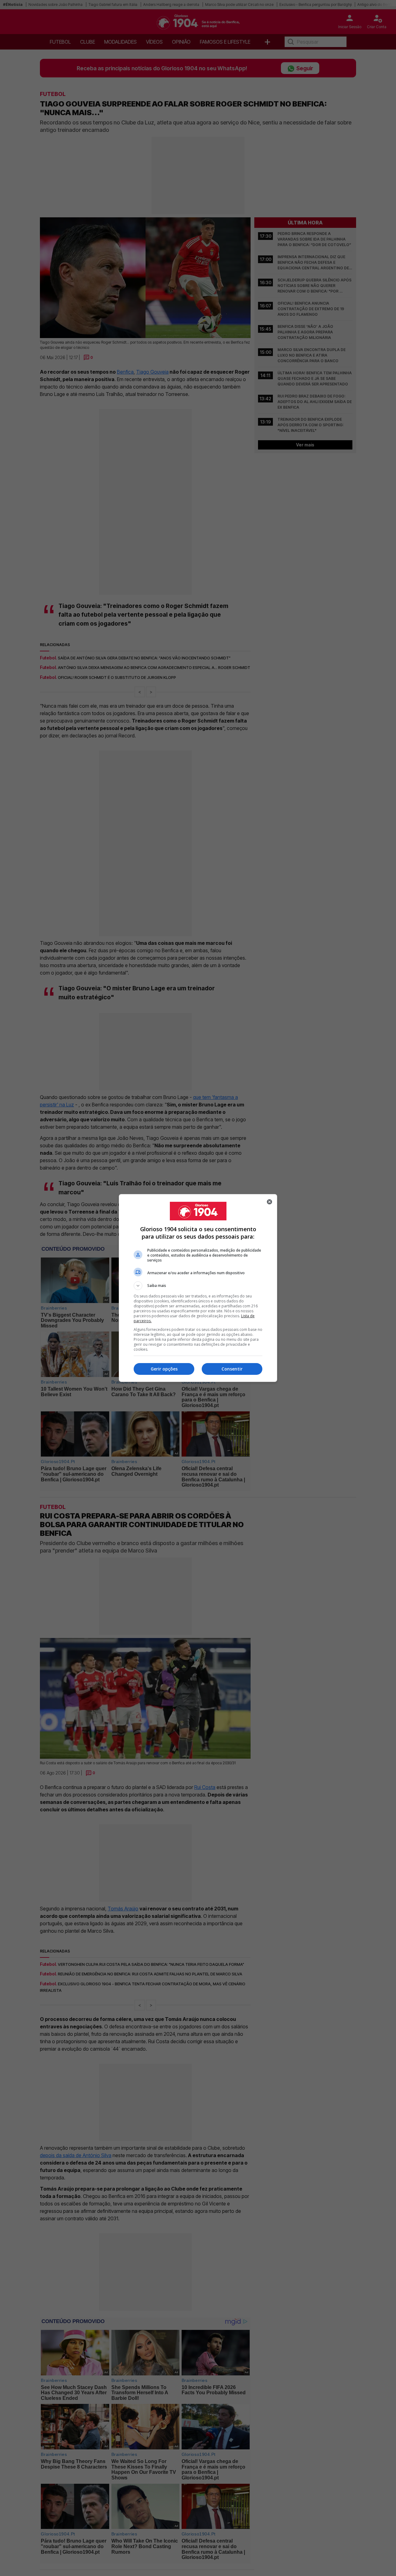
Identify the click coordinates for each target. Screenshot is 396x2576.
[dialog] (198, 1288)
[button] (198, 1286)
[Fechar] (269, 1202)
